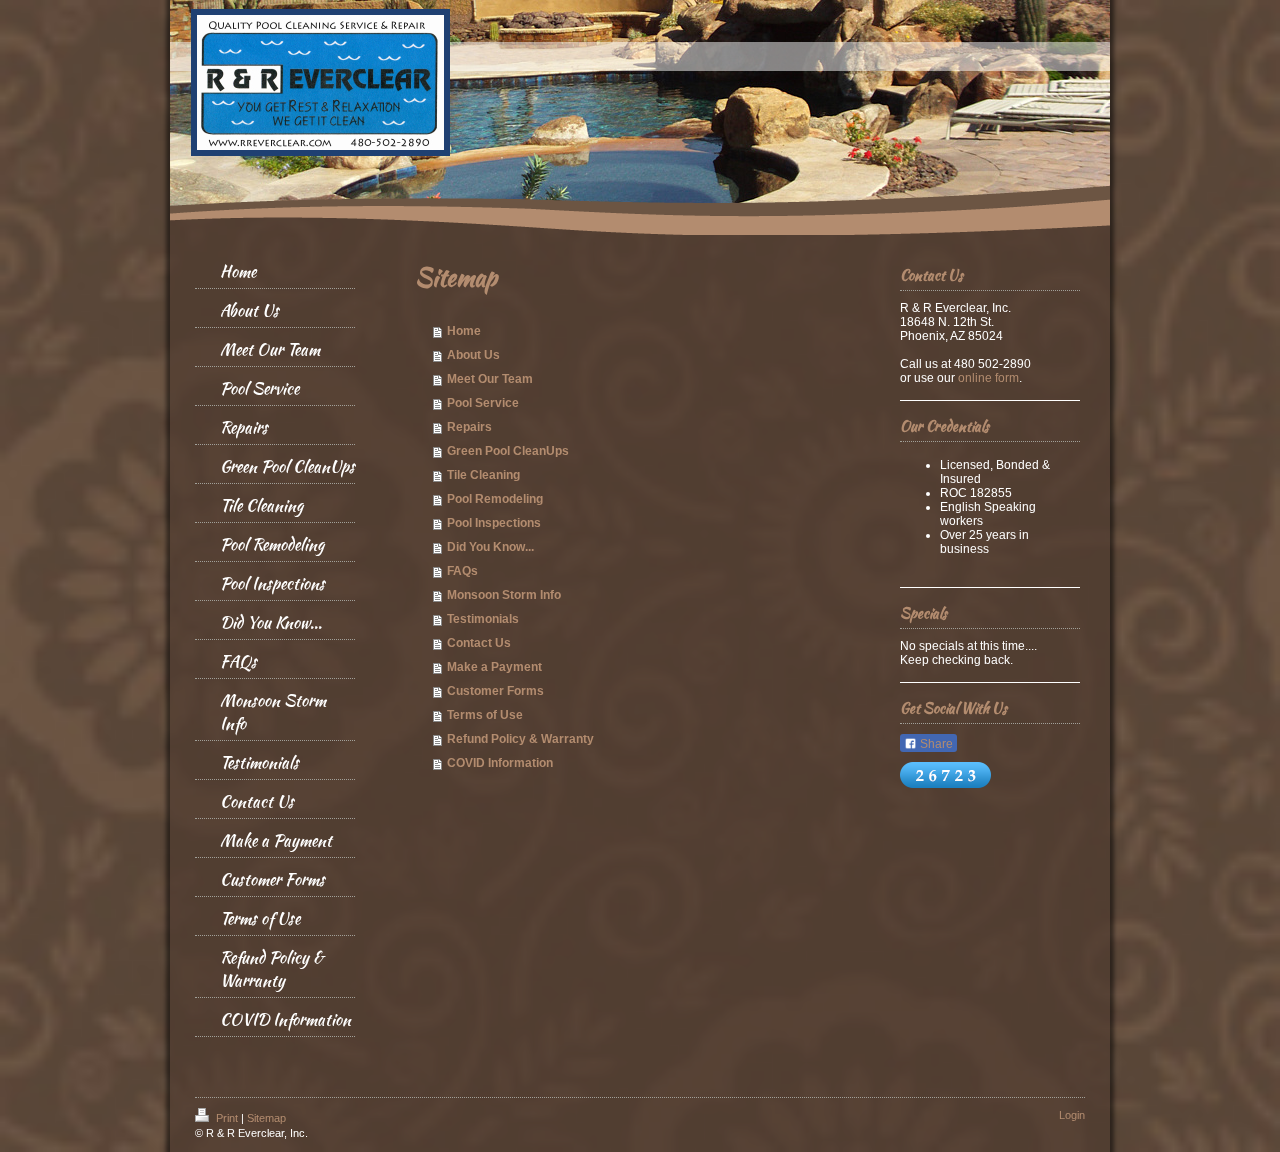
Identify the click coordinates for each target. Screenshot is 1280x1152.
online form (988, 378)
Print (227, 1118)
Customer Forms (495, 691)
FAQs (462, 571)
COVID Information (500, 763)
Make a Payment (494, 667)
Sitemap (266, 1118)
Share (935, 744)
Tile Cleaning (483, 475)
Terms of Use (485, 715)
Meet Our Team (490, 379)
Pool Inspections (494, 523)
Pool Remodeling (495, 499)
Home (464, 331)
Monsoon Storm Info (504, 595)
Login (1072, 1115)
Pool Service (483, 403)
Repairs (469, 427)
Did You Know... (490, 547)
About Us (473, 355)
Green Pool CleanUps (508, 451)
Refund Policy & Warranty (520, 739)
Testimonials (483, 619)
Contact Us (479, 643)
